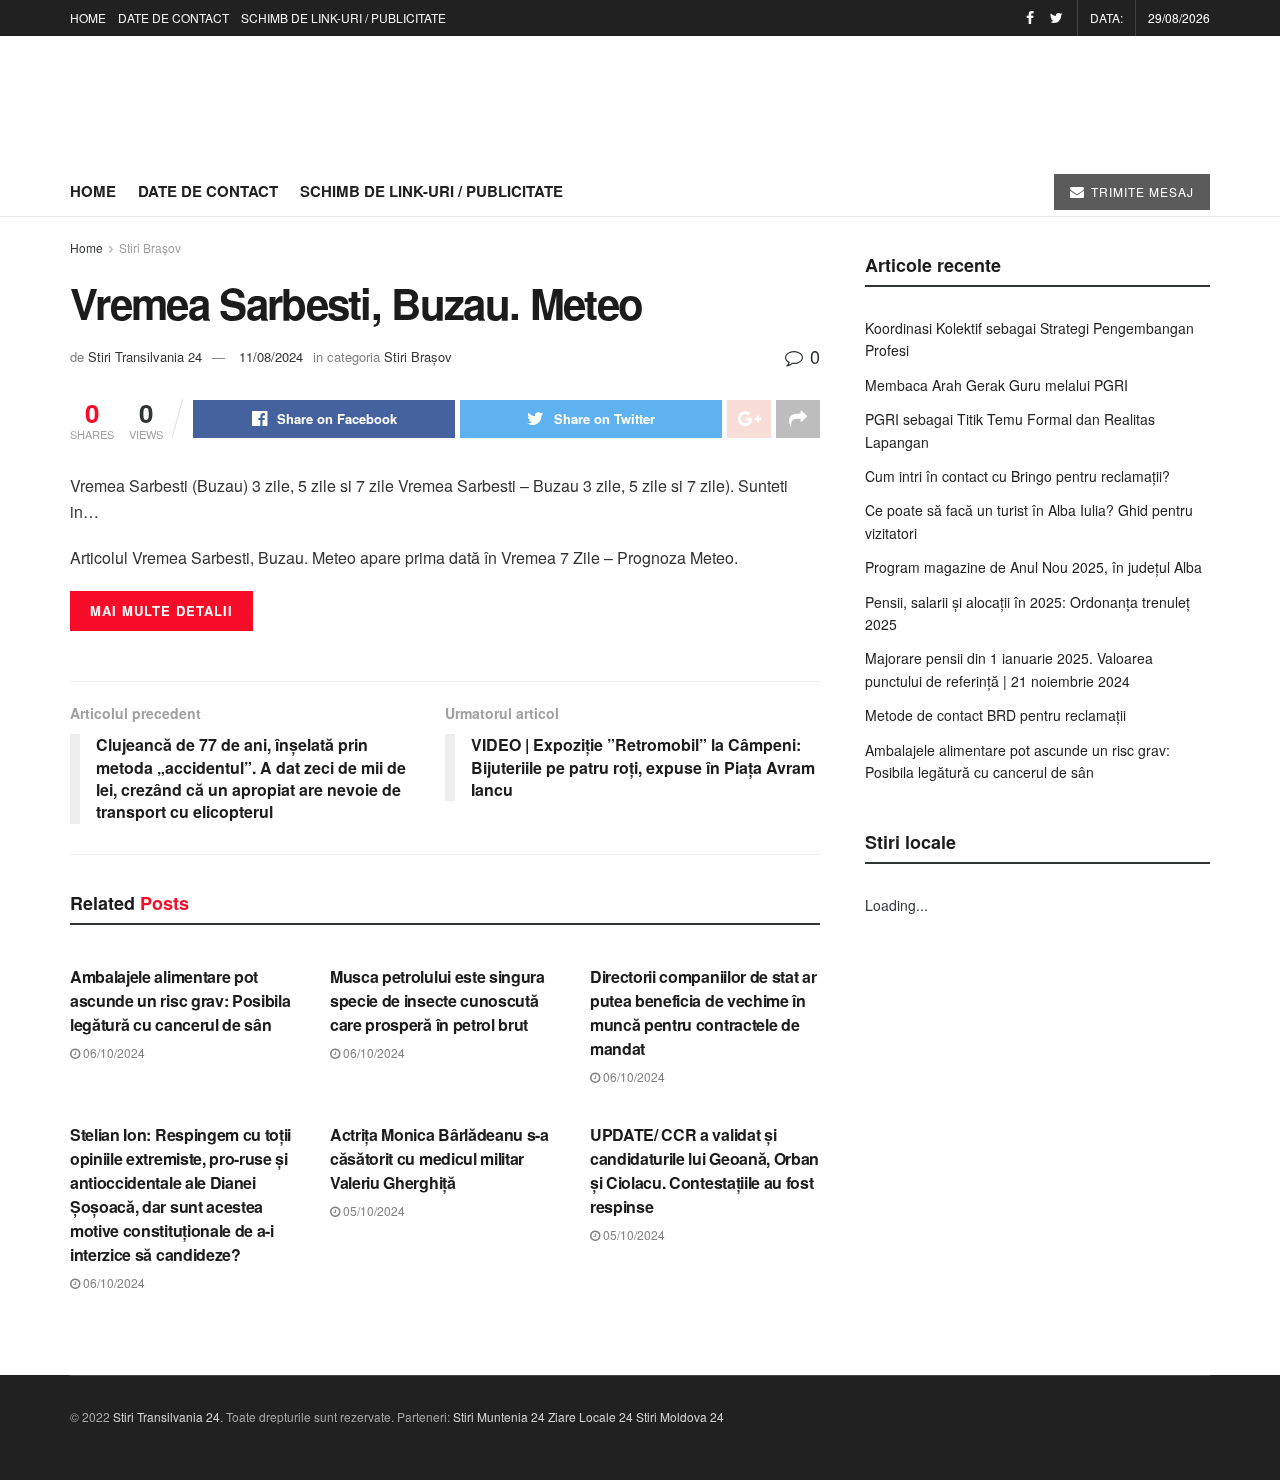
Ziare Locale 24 (590, 1416)
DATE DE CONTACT (173, 17)
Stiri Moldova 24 (680, 1416)
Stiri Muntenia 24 (499, 1416)
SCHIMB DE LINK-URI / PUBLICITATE (343, 17)
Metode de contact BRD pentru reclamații (995, 715)
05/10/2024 (372, 1210)
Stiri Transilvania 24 (145, 356)
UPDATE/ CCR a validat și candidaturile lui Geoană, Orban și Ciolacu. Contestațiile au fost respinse (704, 1170)
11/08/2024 (271, 356)
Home (86, 247)
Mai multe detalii (161, 610)
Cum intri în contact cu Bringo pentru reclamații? (1017, 476)
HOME (88, 17)
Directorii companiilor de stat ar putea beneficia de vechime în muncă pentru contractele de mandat (703, 1012)
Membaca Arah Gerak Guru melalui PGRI (996, 385)
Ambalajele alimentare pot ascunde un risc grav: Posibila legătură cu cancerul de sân (180, 1000)
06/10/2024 (112, 1052)
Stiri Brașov (150, 247)
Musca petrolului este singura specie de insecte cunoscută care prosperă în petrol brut (437, 1000)
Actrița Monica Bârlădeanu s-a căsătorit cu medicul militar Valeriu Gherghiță (439, 1158)
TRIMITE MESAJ (1140, 191)
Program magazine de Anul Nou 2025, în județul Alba (1033, 567)
